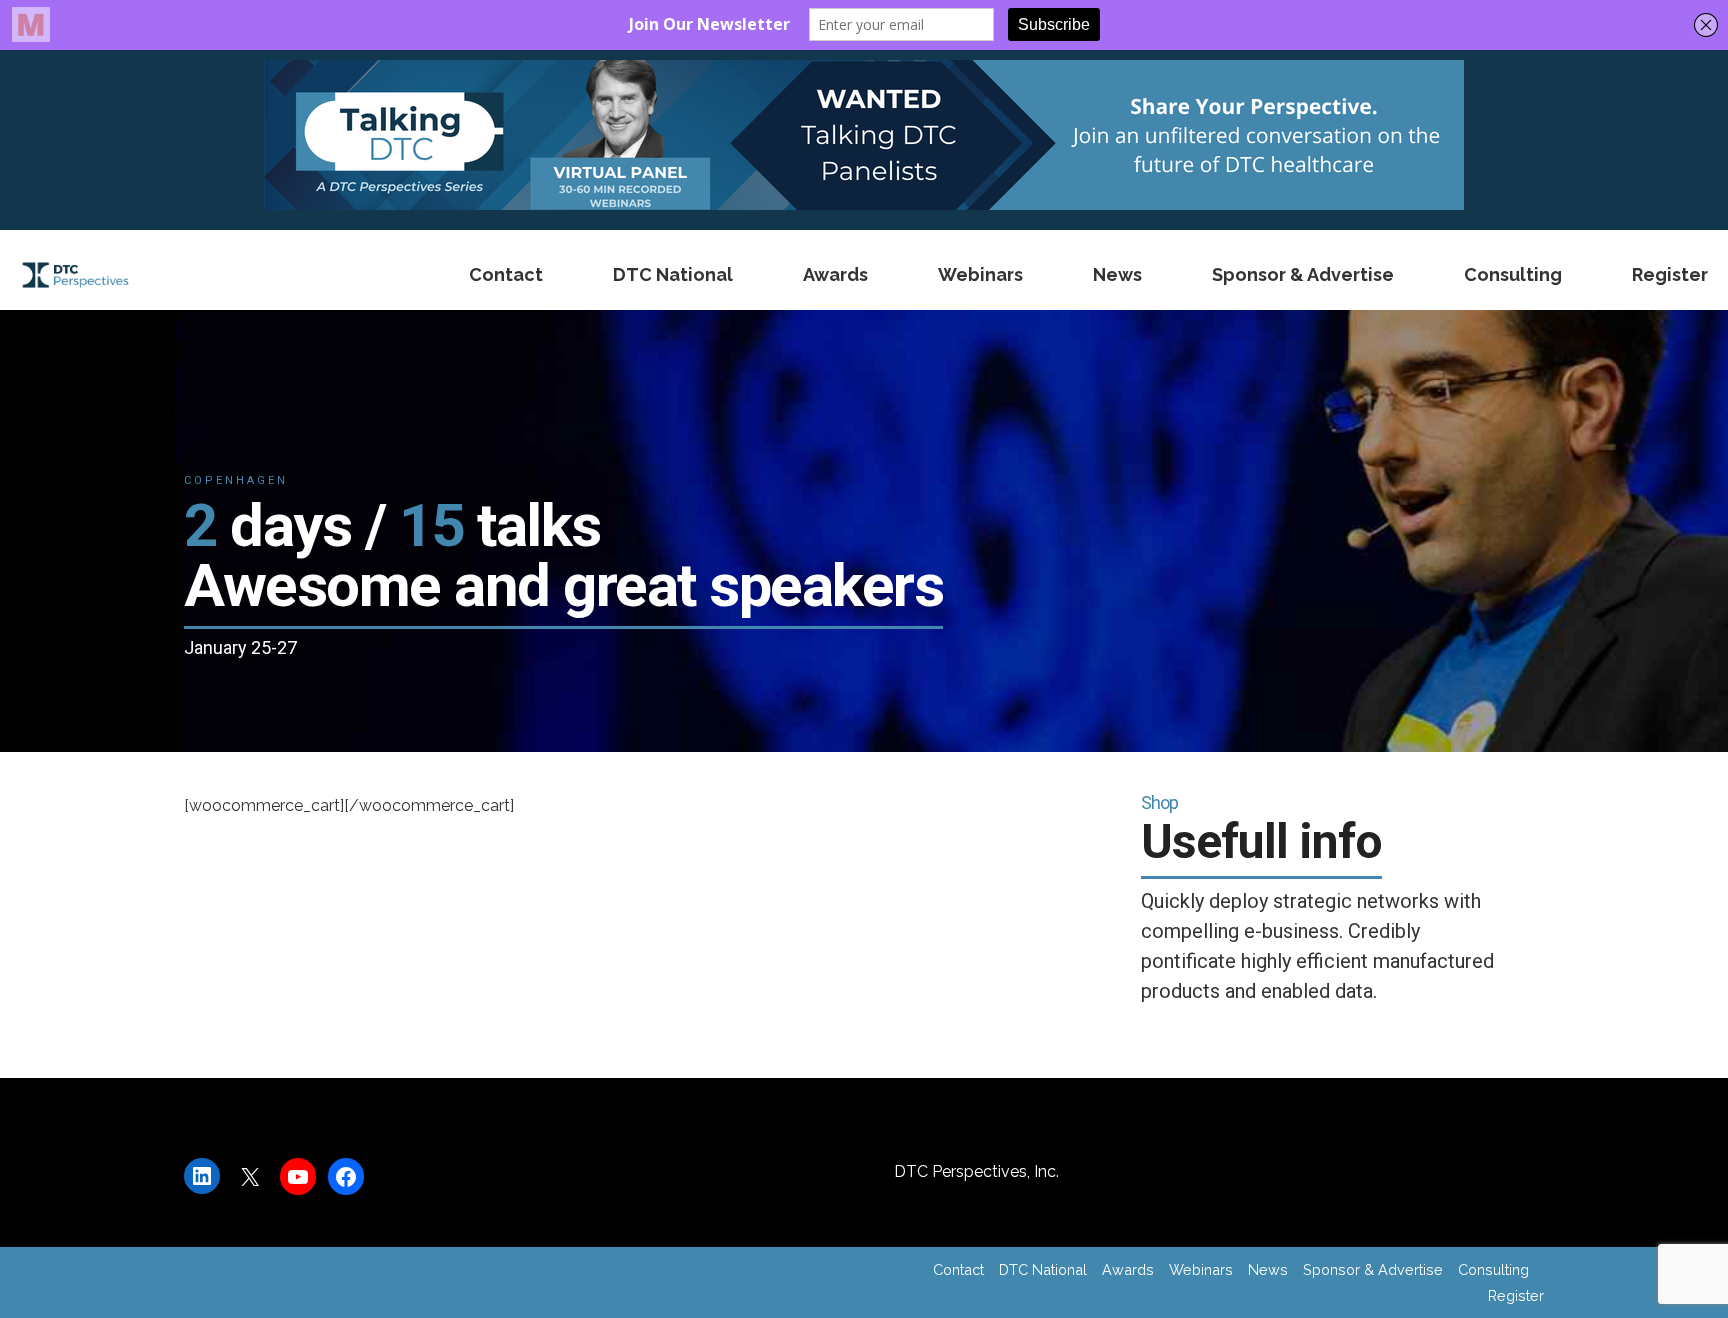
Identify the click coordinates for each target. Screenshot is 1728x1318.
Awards (835, 274)
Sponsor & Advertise (1303, 274)
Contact (506, 274)
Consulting (1513, 274)
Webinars (980, 274)
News (1117, 274)
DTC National (673, 274)
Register (1670, 274)
